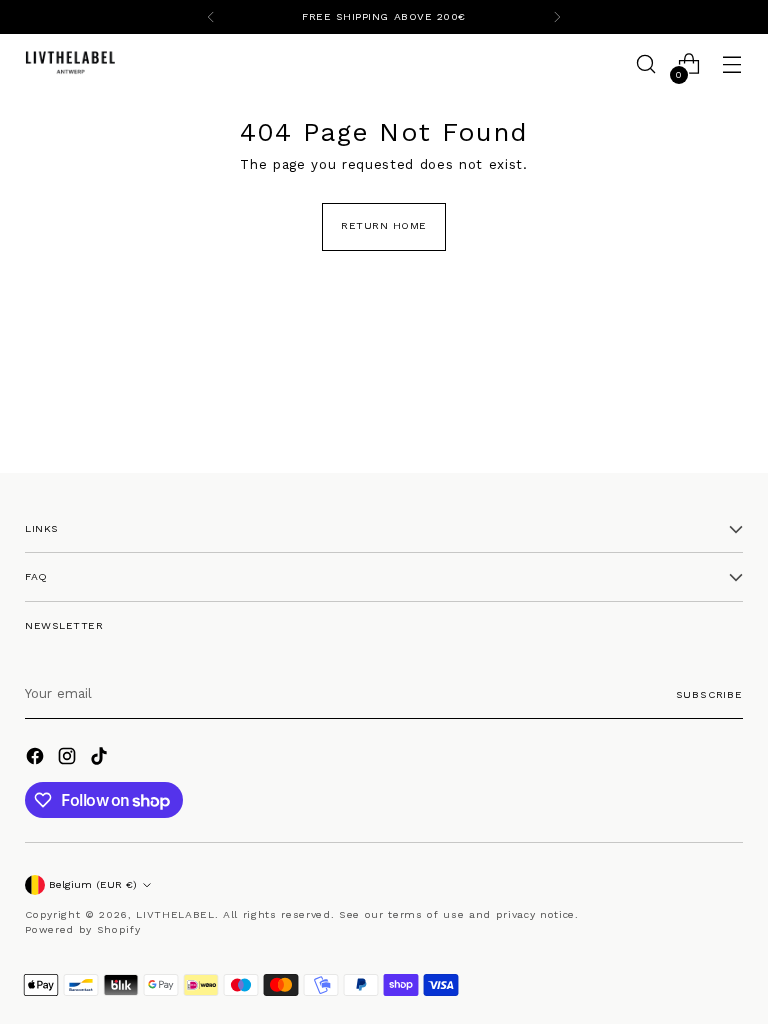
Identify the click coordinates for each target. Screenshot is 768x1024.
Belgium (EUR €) (93, 884)
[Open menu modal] (732, 64)
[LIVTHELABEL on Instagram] (69, 759)
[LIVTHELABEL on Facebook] (37, 759)
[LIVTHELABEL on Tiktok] (101, 759)
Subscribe (709, 694)
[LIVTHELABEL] (70, 63)
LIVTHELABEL (175, 914)
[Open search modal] (646, 64)
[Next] (557, 17)
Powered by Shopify (82, 929)
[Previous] (211, 17)
